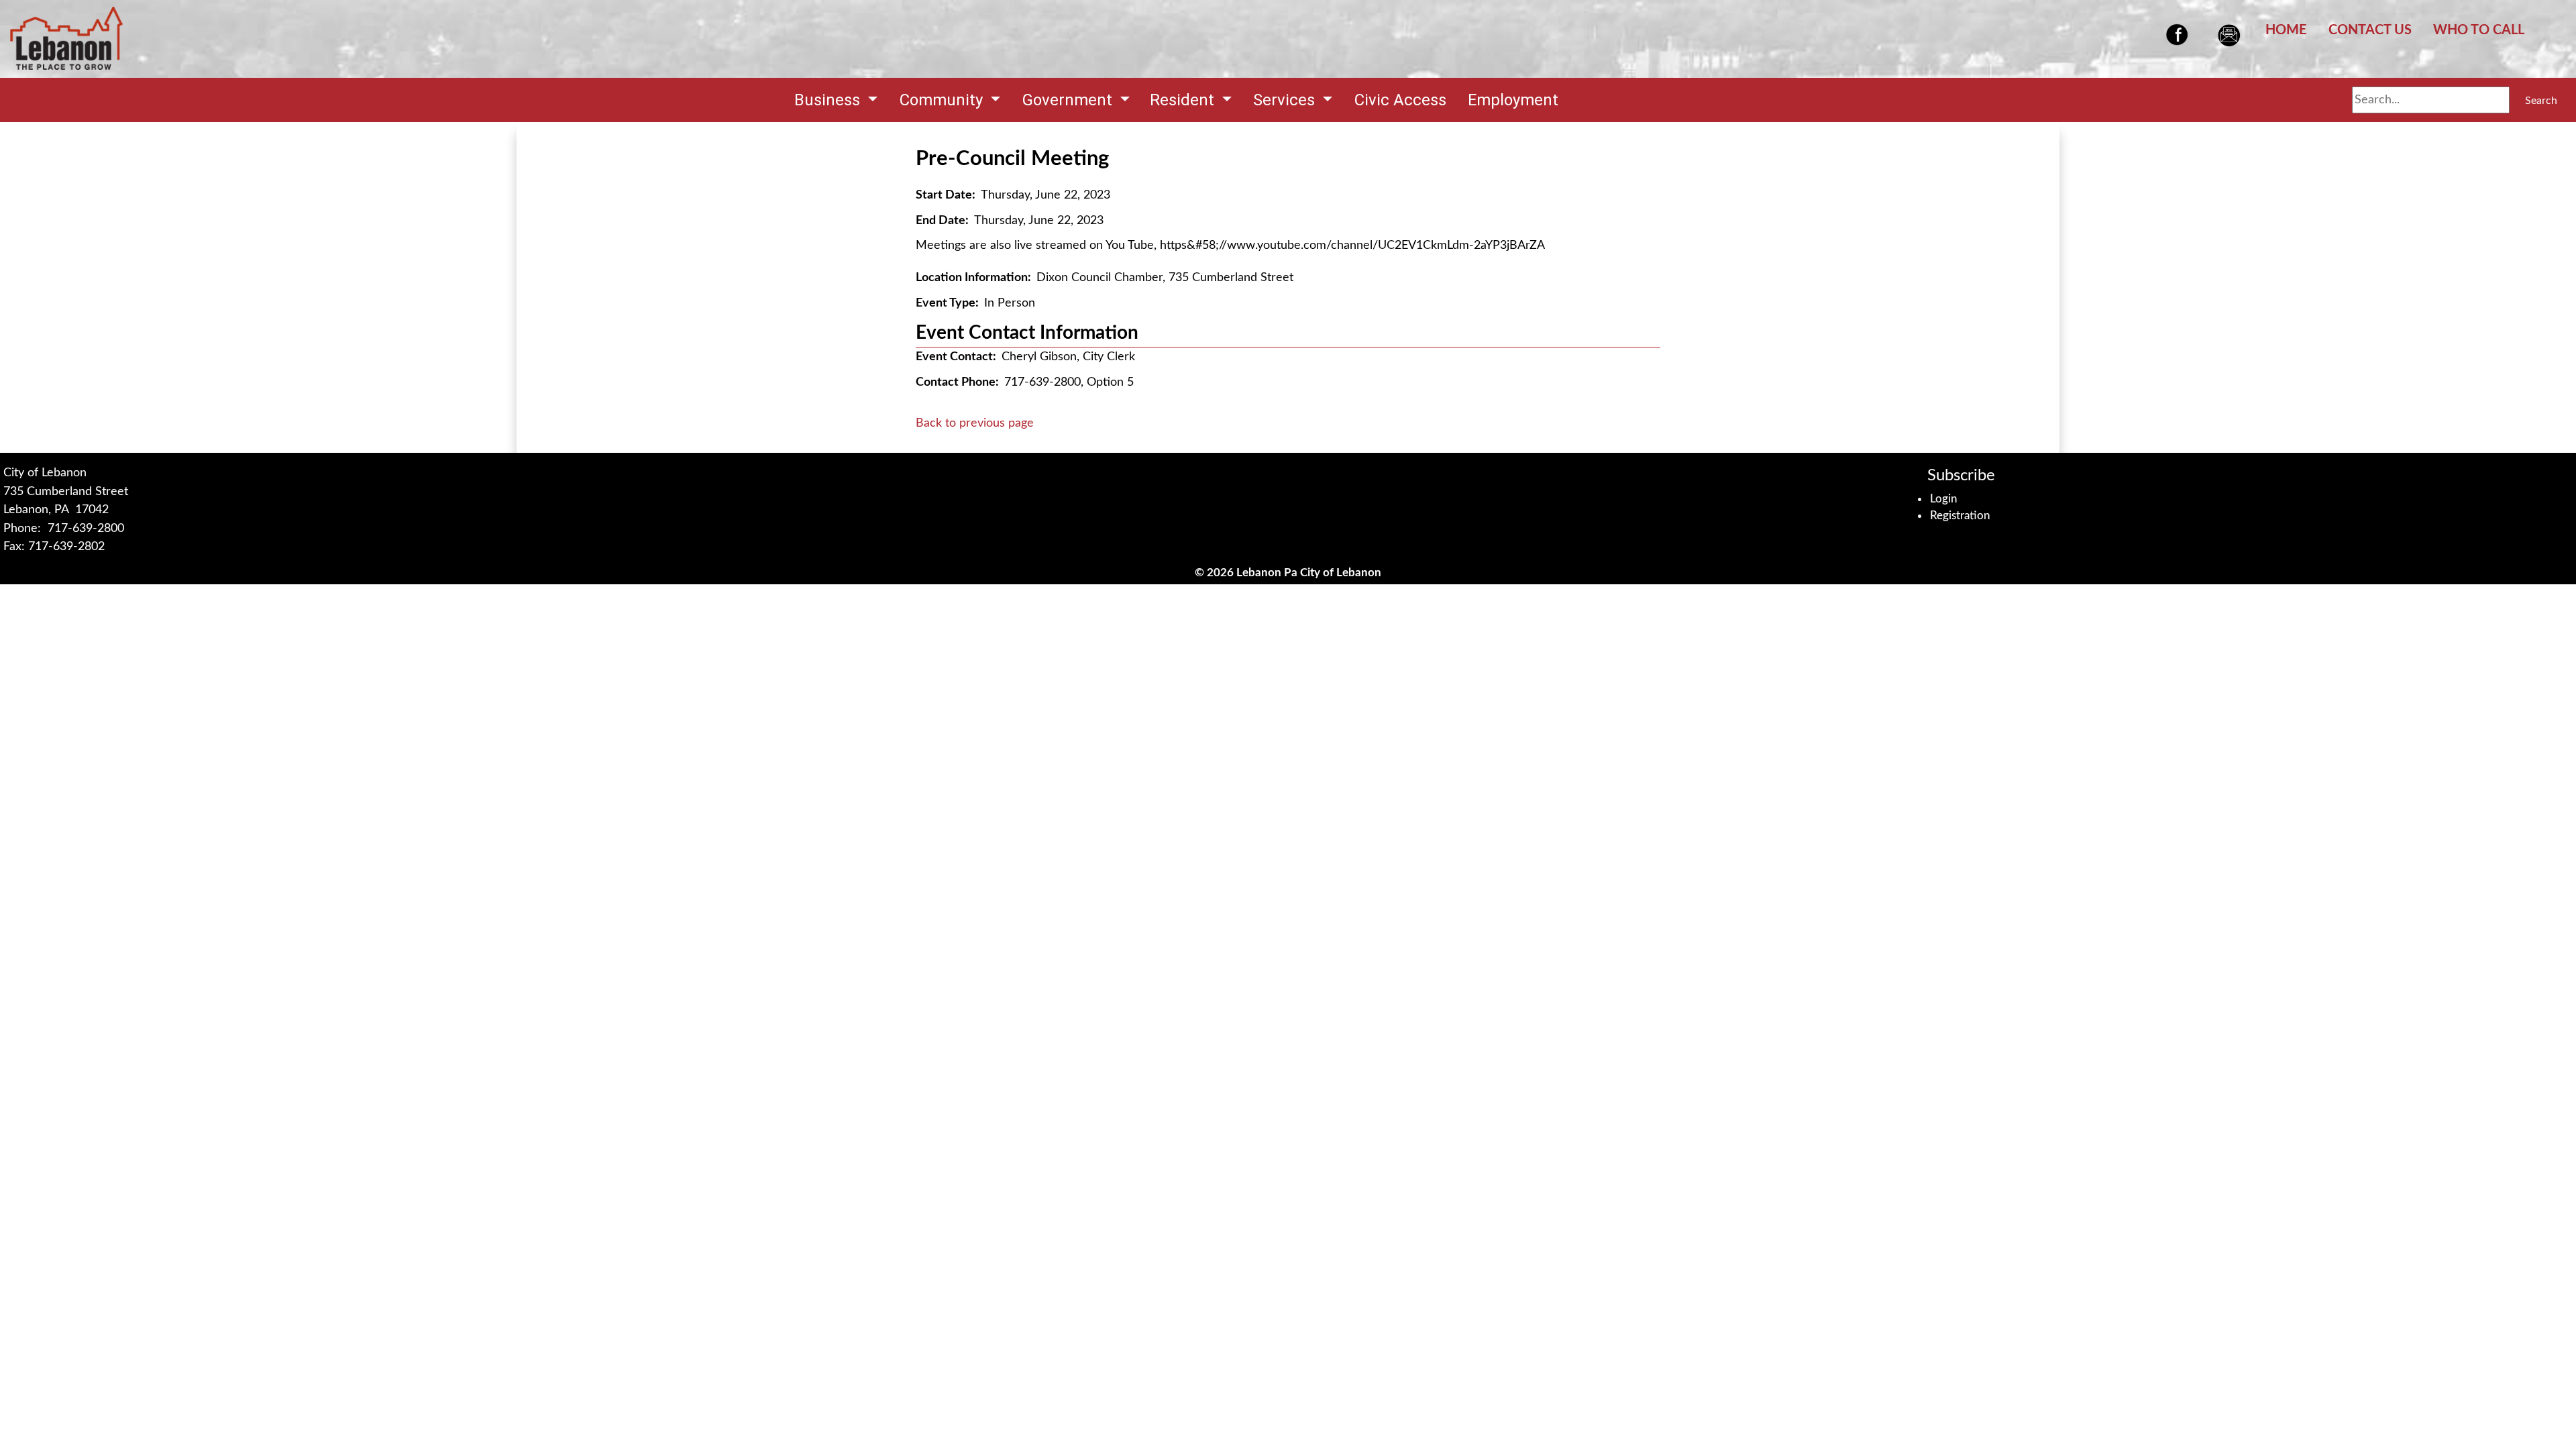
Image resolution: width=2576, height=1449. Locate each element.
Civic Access (1400, 100)
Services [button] (1286, 100)
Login (1944, 499)
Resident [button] (1184, 100)
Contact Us (2370, 30)
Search (2541, 101)
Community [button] (943, 100)
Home (2286, 30)
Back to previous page (975, 423)
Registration (1960, 516)
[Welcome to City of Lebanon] (66, 39)
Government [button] (1069, 100)
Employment (1513, 100)
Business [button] (829, 100)
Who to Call (2479, 30)
